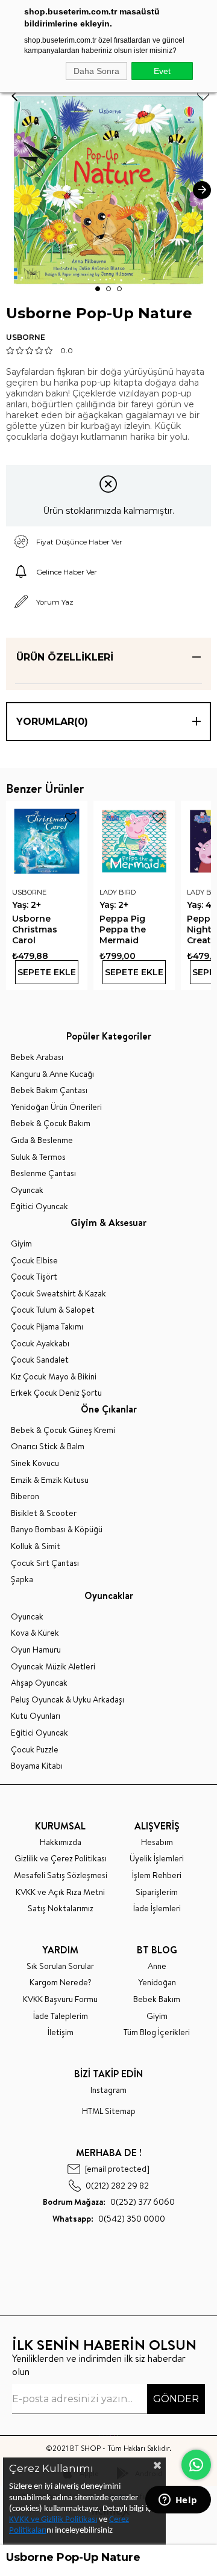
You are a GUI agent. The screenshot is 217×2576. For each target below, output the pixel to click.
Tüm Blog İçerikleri (157, 2032)
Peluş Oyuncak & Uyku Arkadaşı (68, 1700)
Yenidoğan (157, 1983)
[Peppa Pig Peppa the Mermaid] (134, 841)
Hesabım (157, 1842)
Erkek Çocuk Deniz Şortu (56, 1393)
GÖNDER (176, 2399)
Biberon (25, 1496)
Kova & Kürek (35, 1633)
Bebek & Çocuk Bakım (51, 1123)
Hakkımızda (61, 1842)
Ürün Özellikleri (65, 657)
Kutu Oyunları (36, 1716)
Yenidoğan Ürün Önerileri (56, 1107)
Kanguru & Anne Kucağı (52, 1074)
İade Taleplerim (61, 2016)
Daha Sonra (96, 71)
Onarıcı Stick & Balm (48, 1447)
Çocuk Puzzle (35, 1750)
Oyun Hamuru (36, 1650)
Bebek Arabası (37, 1057)
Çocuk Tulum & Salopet (53, 1310)
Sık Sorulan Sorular (60, 1966)
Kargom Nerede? (61, 1983)
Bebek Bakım (157, 1999)
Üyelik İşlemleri (157, 1859)
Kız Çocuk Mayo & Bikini (54, 1377)
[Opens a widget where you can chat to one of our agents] (178, 2501)
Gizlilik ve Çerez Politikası (61, 1859)
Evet (162, 71)
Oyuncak (27, 1190)
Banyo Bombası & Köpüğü (57, 1530)
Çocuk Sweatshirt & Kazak (58, 1294)
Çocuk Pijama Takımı (47, 1327)
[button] (98, 289)
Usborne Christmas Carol (35, 929)
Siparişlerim (157, 1892)
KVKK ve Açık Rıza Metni (60, 1892)
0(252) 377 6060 (109, 2202)
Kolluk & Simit (36, 1546)
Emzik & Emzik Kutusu (50, 1480)
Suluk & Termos (38, 1157)
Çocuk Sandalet (40, 1360)
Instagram (108, 2090)
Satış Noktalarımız (61, 1909)
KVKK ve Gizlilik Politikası (53, 2520)
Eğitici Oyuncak (39, 1206)
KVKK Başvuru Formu (60, 1999)
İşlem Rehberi (157, 1875)
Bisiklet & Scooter (44, 1513)
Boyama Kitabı (37, 1766)
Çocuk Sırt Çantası (45, 1563)
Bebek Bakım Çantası (49, 1090)
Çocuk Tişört (34, 1277)
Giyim (21, 1244)
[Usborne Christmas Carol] (47, 841)
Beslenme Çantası (43, 1173)
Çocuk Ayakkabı (40, 1344)
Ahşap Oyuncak (39, 1683)
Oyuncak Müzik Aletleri (53, 1667)
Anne (157, 1966)
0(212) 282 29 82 (117, 2185)
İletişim (61, 2032)
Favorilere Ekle (71, 818)
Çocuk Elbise (34, 1261)
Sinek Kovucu (35, 1463)
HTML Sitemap (109, 2111)
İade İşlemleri (157, 1909)
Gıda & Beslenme (42, 1140)
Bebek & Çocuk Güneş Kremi (63, 1430)
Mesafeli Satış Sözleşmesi (61, 1875)
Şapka (22, 1579)
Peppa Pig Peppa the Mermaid (123, 929)
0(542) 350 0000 (109, 2219)
